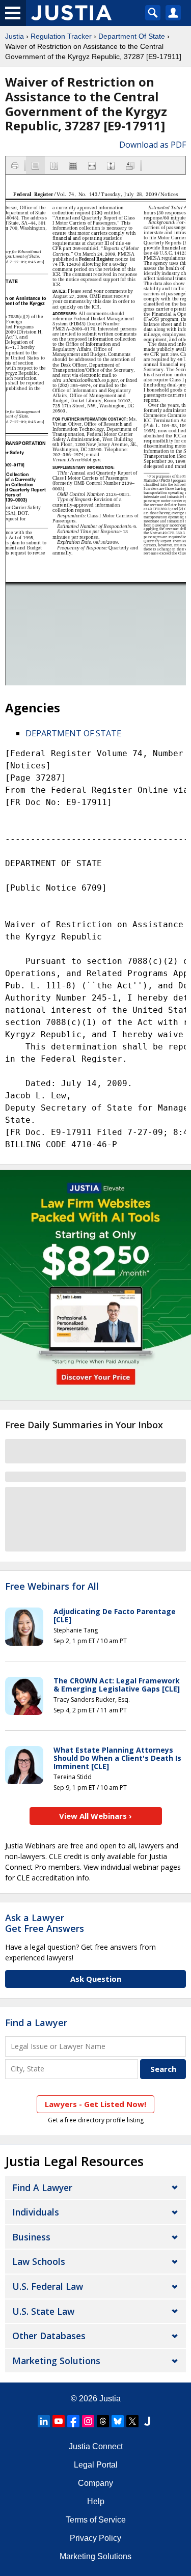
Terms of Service (96, 2520)
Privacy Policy (95, 2538)
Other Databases (49, 2336)
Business (31, 2237)
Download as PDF (153, 145)
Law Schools (39, 2261)
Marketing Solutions (56, 2361)
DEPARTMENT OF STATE (73, 733)
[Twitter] (132, 2421)
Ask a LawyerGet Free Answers (45, 1923)
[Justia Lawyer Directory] (147, 2421)
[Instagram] (88, 2421)
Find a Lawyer (36, 2023)
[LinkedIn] (44, 2421)
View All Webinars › (95, 1816)
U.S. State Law (43, 2311)
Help (96, 2501)
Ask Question (96, 1979)
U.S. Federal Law (48, 2286)
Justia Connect (96, 2446)
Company (95, 2483)
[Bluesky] (118, 2421)
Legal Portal (96, 2465)
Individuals (36, 2212)
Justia (15, 36)
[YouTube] (59, 2421)
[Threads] (103, 2421)
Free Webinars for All (52, 1587)
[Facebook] (73, 2421)
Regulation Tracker (61, 36)
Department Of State (132, 36)
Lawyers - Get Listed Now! (95, 2104)
